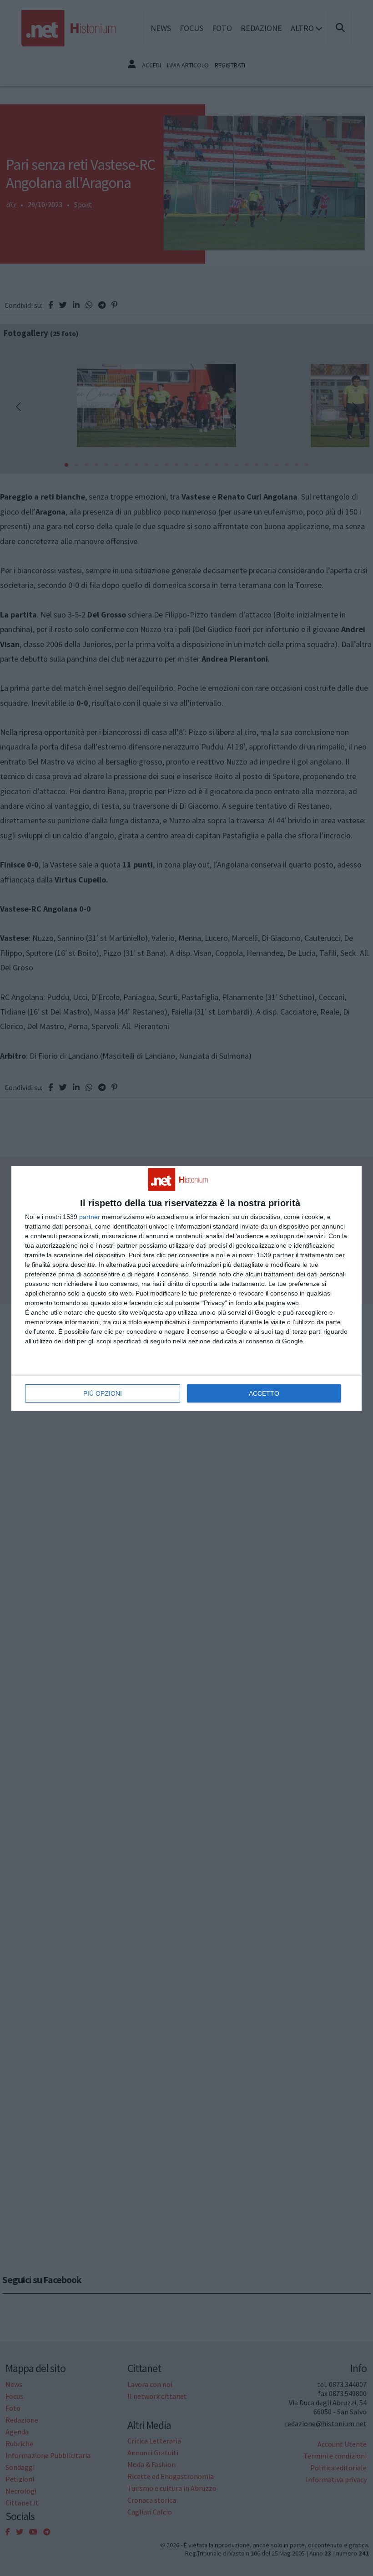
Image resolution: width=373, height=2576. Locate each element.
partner (90, 1217)
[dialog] (186, 1288)
